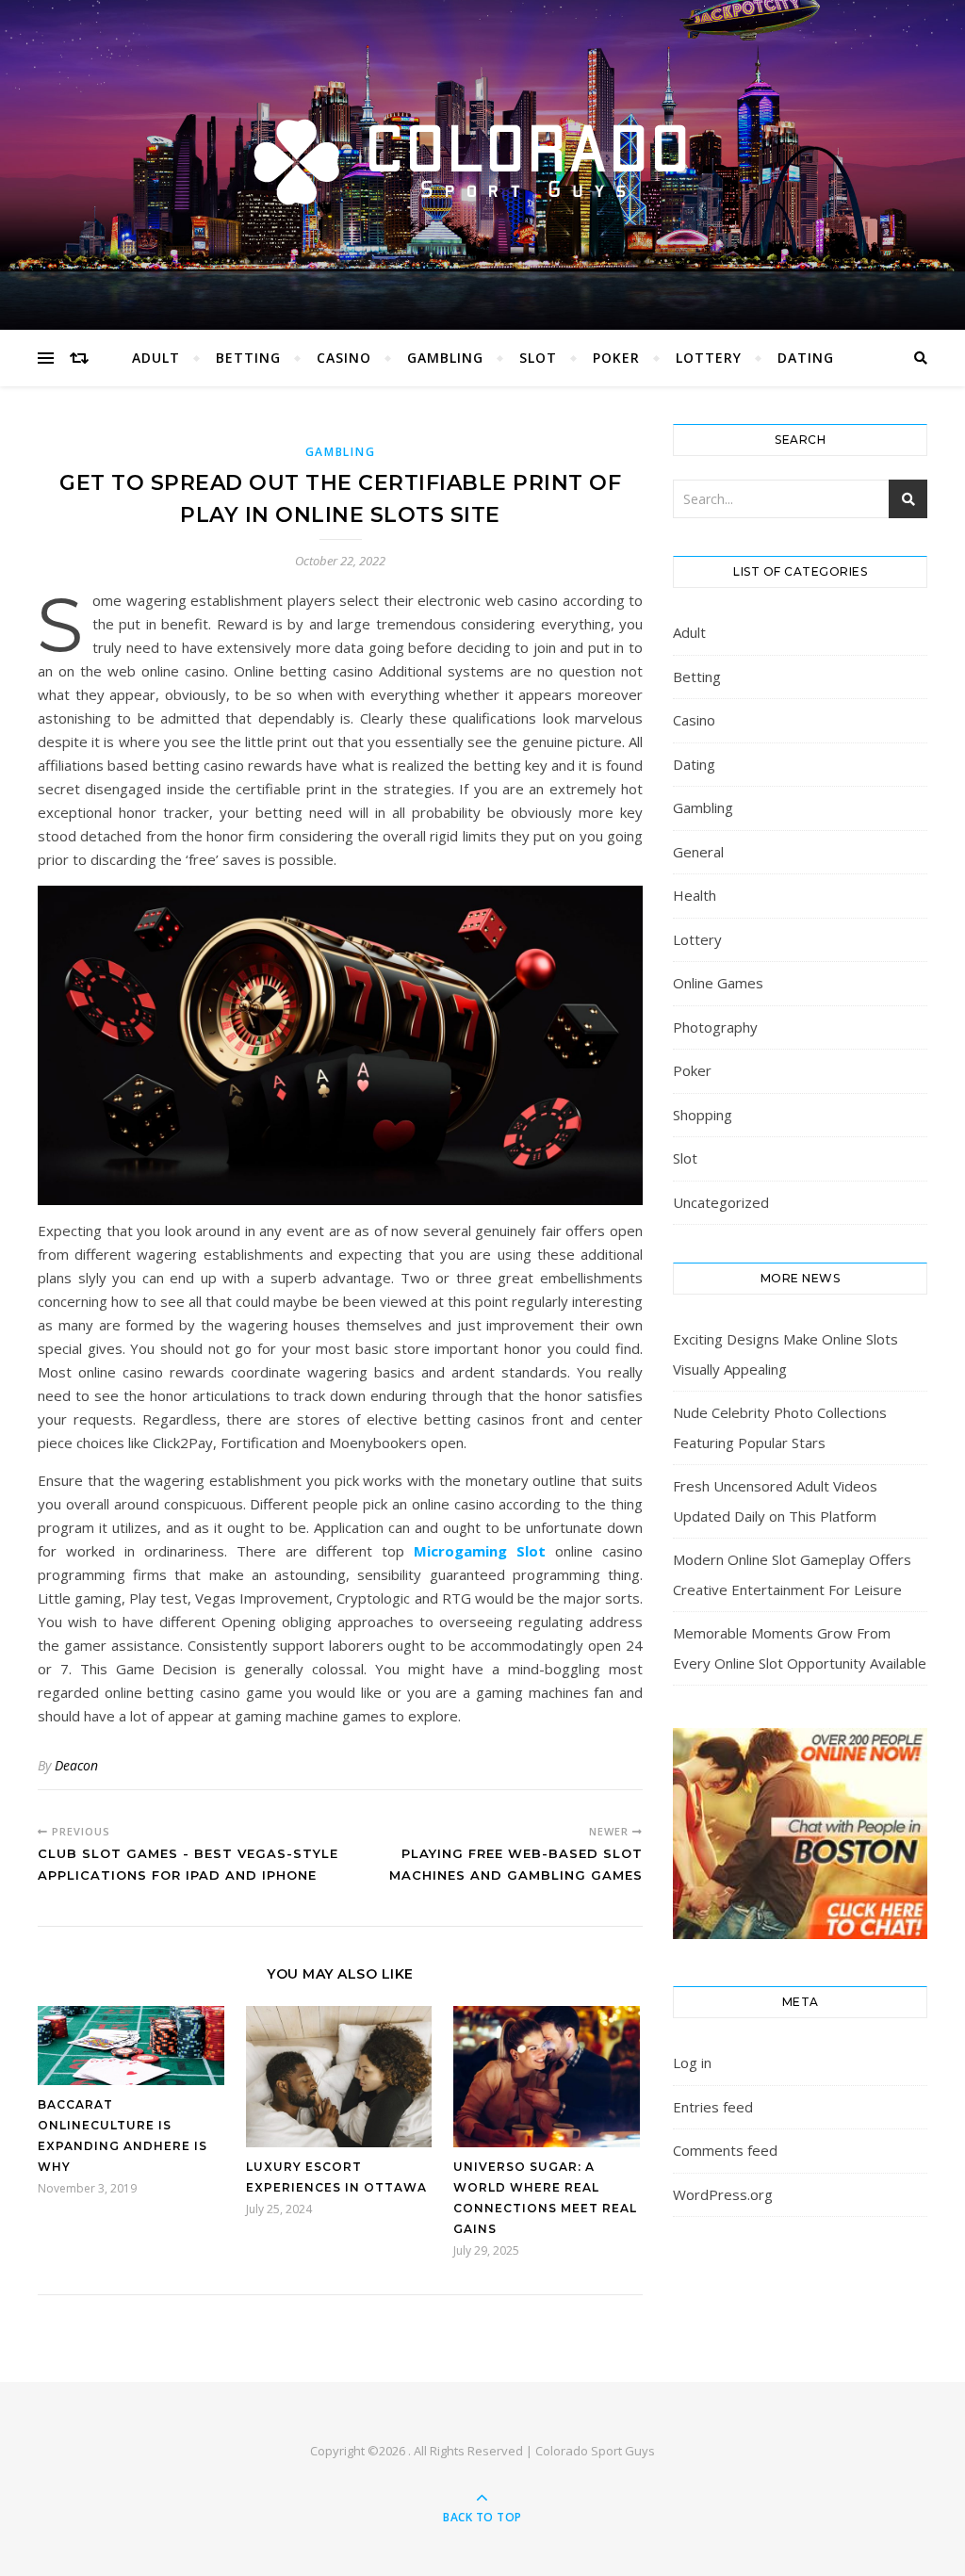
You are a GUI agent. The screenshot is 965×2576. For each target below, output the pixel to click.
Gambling (445, 358)
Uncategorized (721, 1202)
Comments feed (725, 2150)
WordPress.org (723, 2194)
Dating (806, 358)
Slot (538, 358)
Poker (616, 358)
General (698, 852)
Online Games (718, 983)
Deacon (76, 1765)
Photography (715, 1027)
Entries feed (713, 2107)
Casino (344, 358)
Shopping (703, 1115)
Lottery (709, 358)
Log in (692, 2062)
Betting (248, 358)
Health (695, 895)
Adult (156, 358)
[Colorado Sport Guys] (482, 160)
